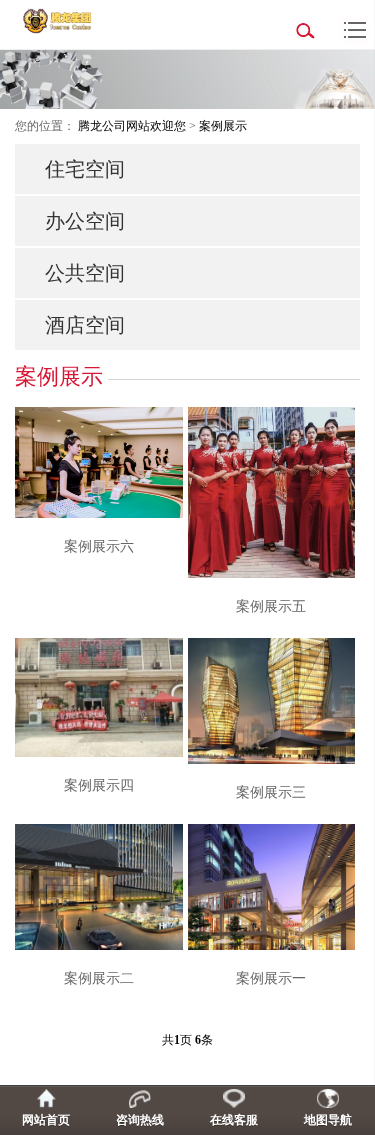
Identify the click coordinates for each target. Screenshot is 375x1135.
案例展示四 (99, 785)
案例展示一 (271, 978)
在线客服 (234, 1120)
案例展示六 (99, 546)
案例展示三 (271, 792)
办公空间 (85, 221)
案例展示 (223, 126)
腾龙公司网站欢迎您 (132, 126)
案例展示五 (271, 606)
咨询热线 (140, 1120)
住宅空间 (85, 169)
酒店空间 (85, 325)
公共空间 (85, 273)
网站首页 (46, 1120)
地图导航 (328, 1120)
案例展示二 (99, 978)
